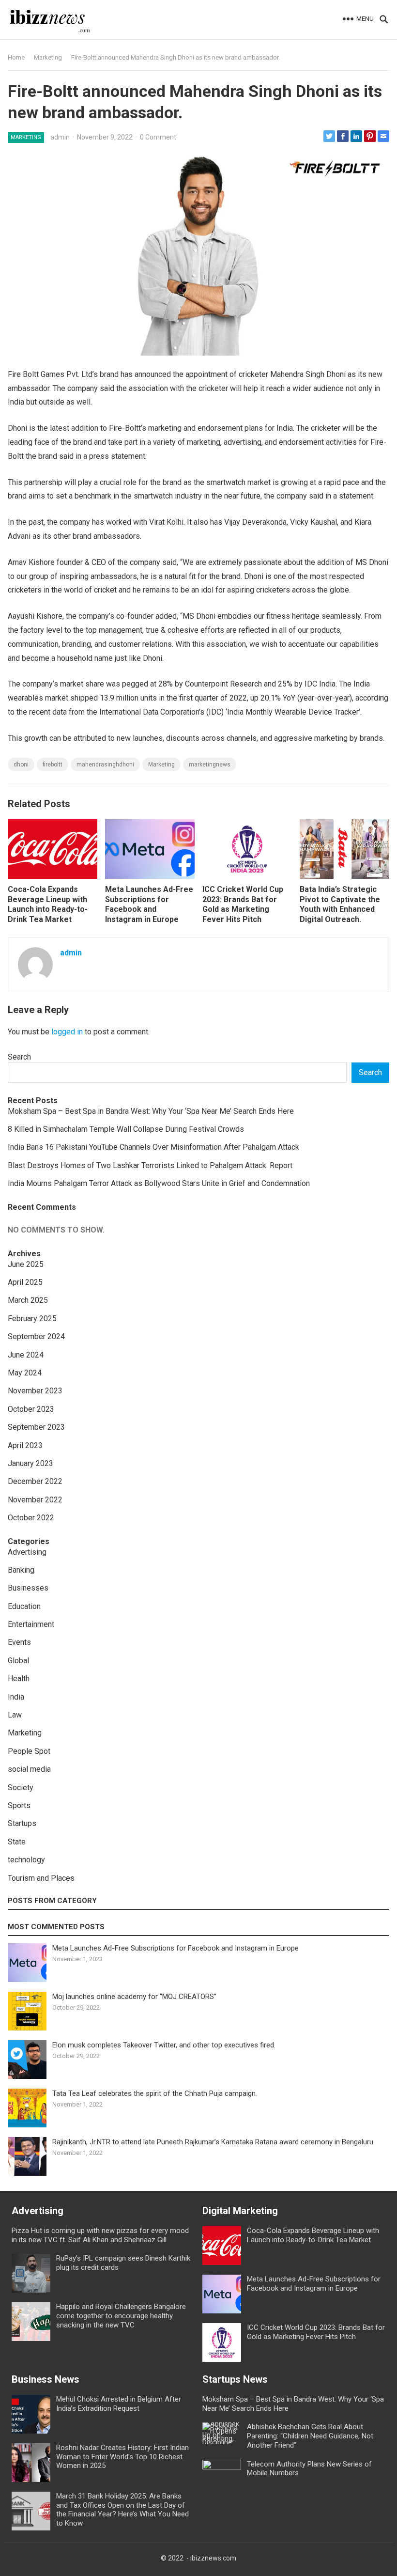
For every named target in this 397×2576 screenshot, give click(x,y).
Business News (46, 2379)
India (16, 1697)
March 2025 (28, 1300)
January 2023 (31, 1463)
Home (16, 57)
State (17, 1842)
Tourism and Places (41, 1878)
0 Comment (158, 137)
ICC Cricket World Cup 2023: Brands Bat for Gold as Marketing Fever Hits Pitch (243, 904)
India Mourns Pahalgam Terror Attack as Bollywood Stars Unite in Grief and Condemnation (159, 1183)
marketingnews (210, 765)
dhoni (21, 765)
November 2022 (35, 1500)
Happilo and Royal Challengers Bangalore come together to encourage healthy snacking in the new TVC (121, 2316)
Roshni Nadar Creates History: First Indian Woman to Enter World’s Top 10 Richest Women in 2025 (122, 2457)
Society (21, 1788)
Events (19, 1642)
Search (19, 1057)
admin (60, 137)
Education (24, 1606)
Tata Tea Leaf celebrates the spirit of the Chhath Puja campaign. (155, 2093)
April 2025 (25, 1282)
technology (26, 1860)
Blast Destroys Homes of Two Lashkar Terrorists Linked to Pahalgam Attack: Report (150, 1165)
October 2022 (31, 1518)
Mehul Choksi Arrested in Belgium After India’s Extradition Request (119, 2404)
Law (15, 1715)
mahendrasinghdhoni (105, 765)
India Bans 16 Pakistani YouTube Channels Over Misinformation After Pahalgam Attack (153, 1147)
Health (19, 1678)
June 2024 (26, 1355)
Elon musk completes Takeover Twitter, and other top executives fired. (164, 2045)
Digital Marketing (240, 2211)
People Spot (29, 1751)
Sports (19, 1805)
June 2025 (26, 1264)
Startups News (235, 2379)
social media (29, 1769)
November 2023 (35, 1391)
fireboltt (53, 765)
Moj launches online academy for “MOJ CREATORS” (134, 1997)
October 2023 (31, 1409)
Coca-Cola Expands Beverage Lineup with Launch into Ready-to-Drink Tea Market (48, 904)
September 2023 (36, 1427)
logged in (67, 1032)
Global (18, 1661)
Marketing (48, 57)
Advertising (27, 1552)
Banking (21, 1570)
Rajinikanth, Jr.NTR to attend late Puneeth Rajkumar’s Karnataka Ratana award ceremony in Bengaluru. (214, 2142)
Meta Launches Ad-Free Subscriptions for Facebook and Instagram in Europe (149, 904)
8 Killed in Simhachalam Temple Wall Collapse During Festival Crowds (126, 1129)
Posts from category (52, 1901)
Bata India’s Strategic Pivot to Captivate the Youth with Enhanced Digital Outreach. (340, 904)
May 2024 (25, 1373)
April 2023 (25, 1445)
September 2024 (36, 1336)
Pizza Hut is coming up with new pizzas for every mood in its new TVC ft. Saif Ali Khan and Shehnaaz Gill (100, 2235)
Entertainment (31, 1624)
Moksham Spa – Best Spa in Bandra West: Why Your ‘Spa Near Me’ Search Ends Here (151, 1111)
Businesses (28, 1588)
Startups (22, 1823)
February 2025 (32, 1319)
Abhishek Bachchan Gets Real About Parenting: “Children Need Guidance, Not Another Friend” (310, 2436)
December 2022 (35, 1481)
